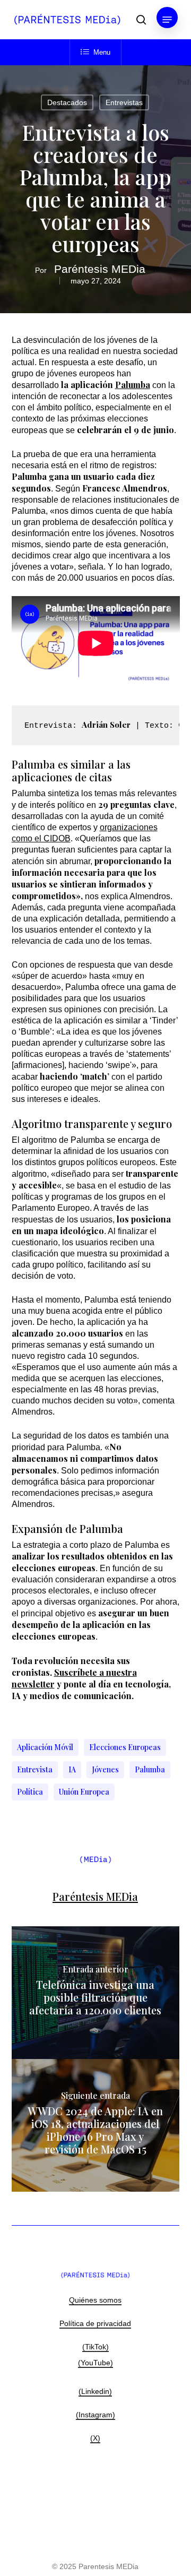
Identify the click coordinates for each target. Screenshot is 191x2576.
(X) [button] (95, 2438)
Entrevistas (124, 102)
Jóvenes (105, 1769)
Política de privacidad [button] (95, 2323)
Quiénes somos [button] (95, 2300)
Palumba (133, 385)
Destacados (67, 102)
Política (30, 1792)
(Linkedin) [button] (95, 2391)
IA (72, 1769)
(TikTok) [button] (95, 2347)
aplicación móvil (45, 1747)
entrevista (35, 1769)
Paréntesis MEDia (100, 269)
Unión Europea (84, 1792)
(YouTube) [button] (95, 2363)
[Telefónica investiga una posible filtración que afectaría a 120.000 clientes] (96, 1993)
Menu (102, 52)
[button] (167, 20)
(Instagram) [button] (95, 2415)
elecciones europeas (125, 1747)
